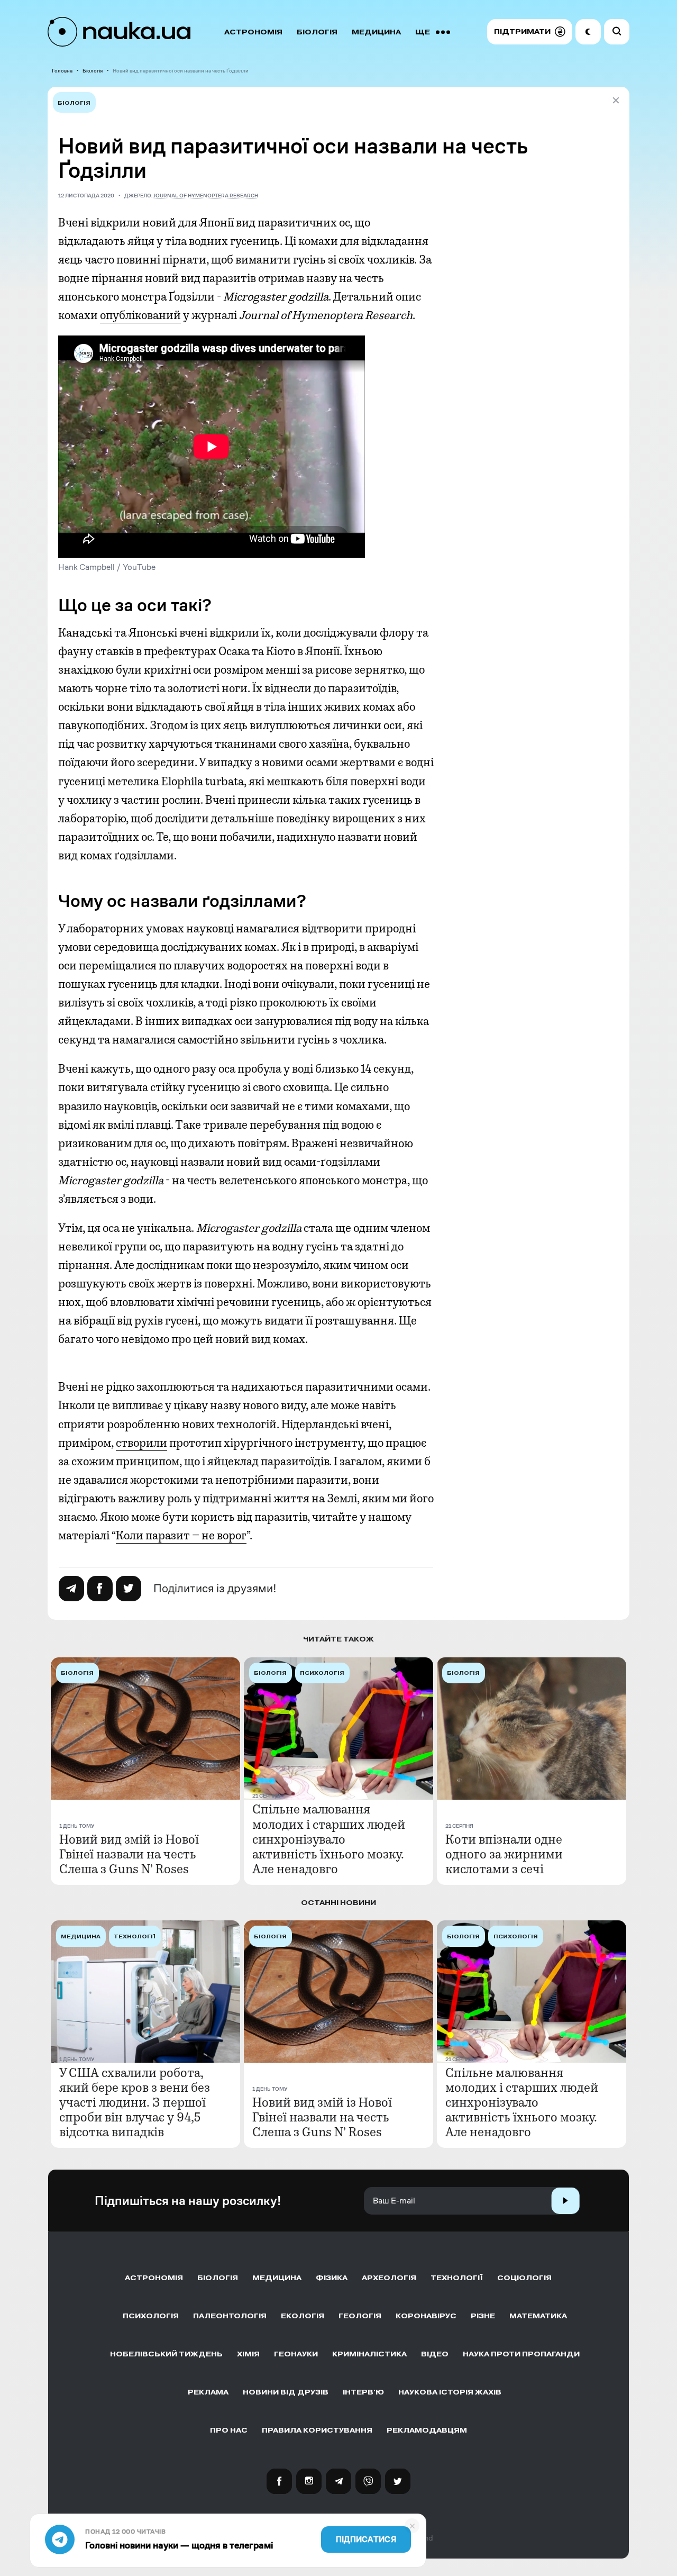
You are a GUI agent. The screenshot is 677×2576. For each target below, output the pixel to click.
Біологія (317, 32)
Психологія (151, 2316)
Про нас (229, 2430)
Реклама (208, 2392)
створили (141, 1443)
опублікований (140, 315)
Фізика (332, 2278)
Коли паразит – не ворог (181, 1536)
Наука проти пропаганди (521, 2354)
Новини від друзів (286, 2392)
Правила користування (317, 2430)
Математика (538, 2316)
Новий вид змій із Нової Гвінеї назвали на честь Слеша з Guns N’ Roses (129, 1854)
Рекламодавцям (427, 2430)
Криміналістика (369, 2354)
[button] (530, 32)
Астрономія (253, 32)
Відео (435, 2354)
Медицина (376, 32)
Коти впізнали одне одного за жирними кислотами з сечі (504, 1854)
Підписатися (366, 2539)
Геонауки (296, 2354)
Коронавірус (426, 2316)
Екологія (303, 2316)
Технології (457, 2278)
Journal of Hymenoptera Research (206, 196)
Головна (62, 71)
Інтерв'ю (363, 2392)
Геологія (360, 2316)
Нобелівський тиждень (166, 2354)
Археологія (389, 2278)
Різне (483, 2316)
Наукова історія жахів (450, 2392)
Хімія (248, 2354)
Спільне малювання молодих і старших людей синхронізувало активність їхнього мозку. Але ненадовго (329, 1839)
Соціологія (524, 2278)
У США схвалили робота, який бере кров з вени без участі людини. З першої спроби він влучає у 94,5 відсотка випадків (135, 2102)
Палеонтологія (230, 2316)
